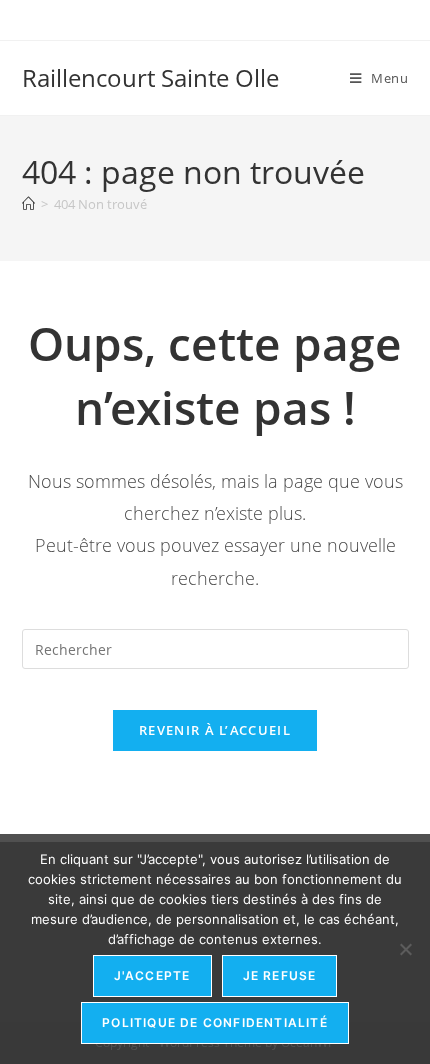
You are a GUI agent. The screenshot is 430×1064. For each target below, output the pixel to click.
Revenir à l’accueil (215, 730)
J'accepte (152, 975)
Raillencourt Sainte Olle (150, 77)
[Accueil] (28, 204)
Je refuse (280, 975)
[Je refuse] (405, 949)
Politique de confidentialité (215, 1022)
